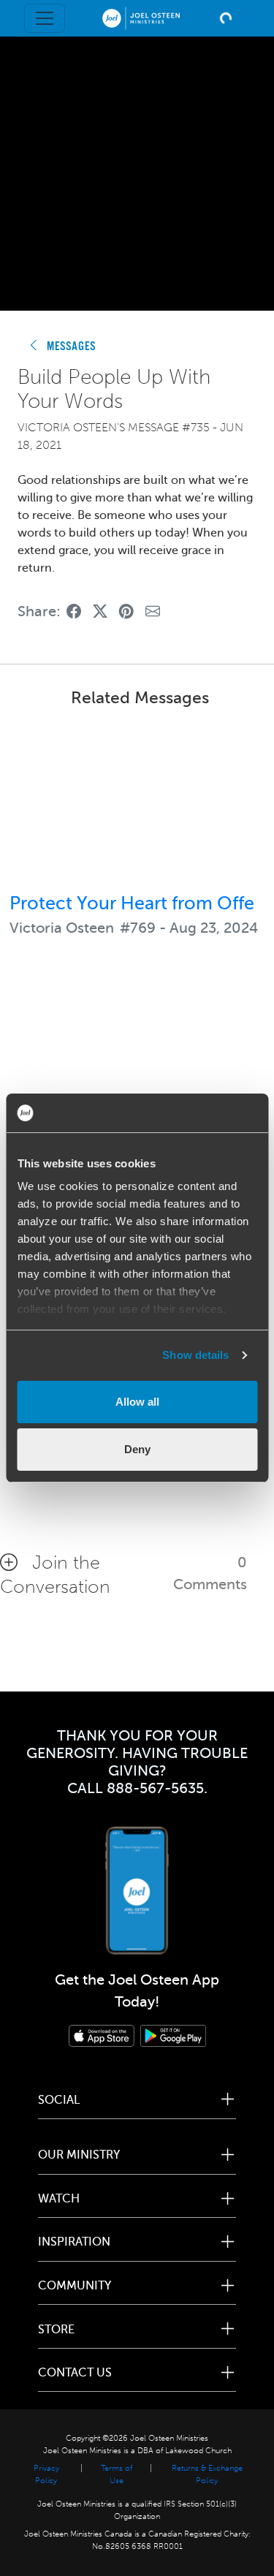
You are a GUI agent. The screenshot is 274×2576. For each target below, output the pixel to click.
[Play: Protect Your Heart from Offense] (137, 803)
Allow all (137, 1402)
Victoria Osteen (62, 928)
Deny (137, 1449)
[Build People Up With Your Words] (74, 611)
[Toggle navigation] (45, 18)
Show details (195, 1355)
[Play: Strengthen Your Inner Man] (137, 1064)
